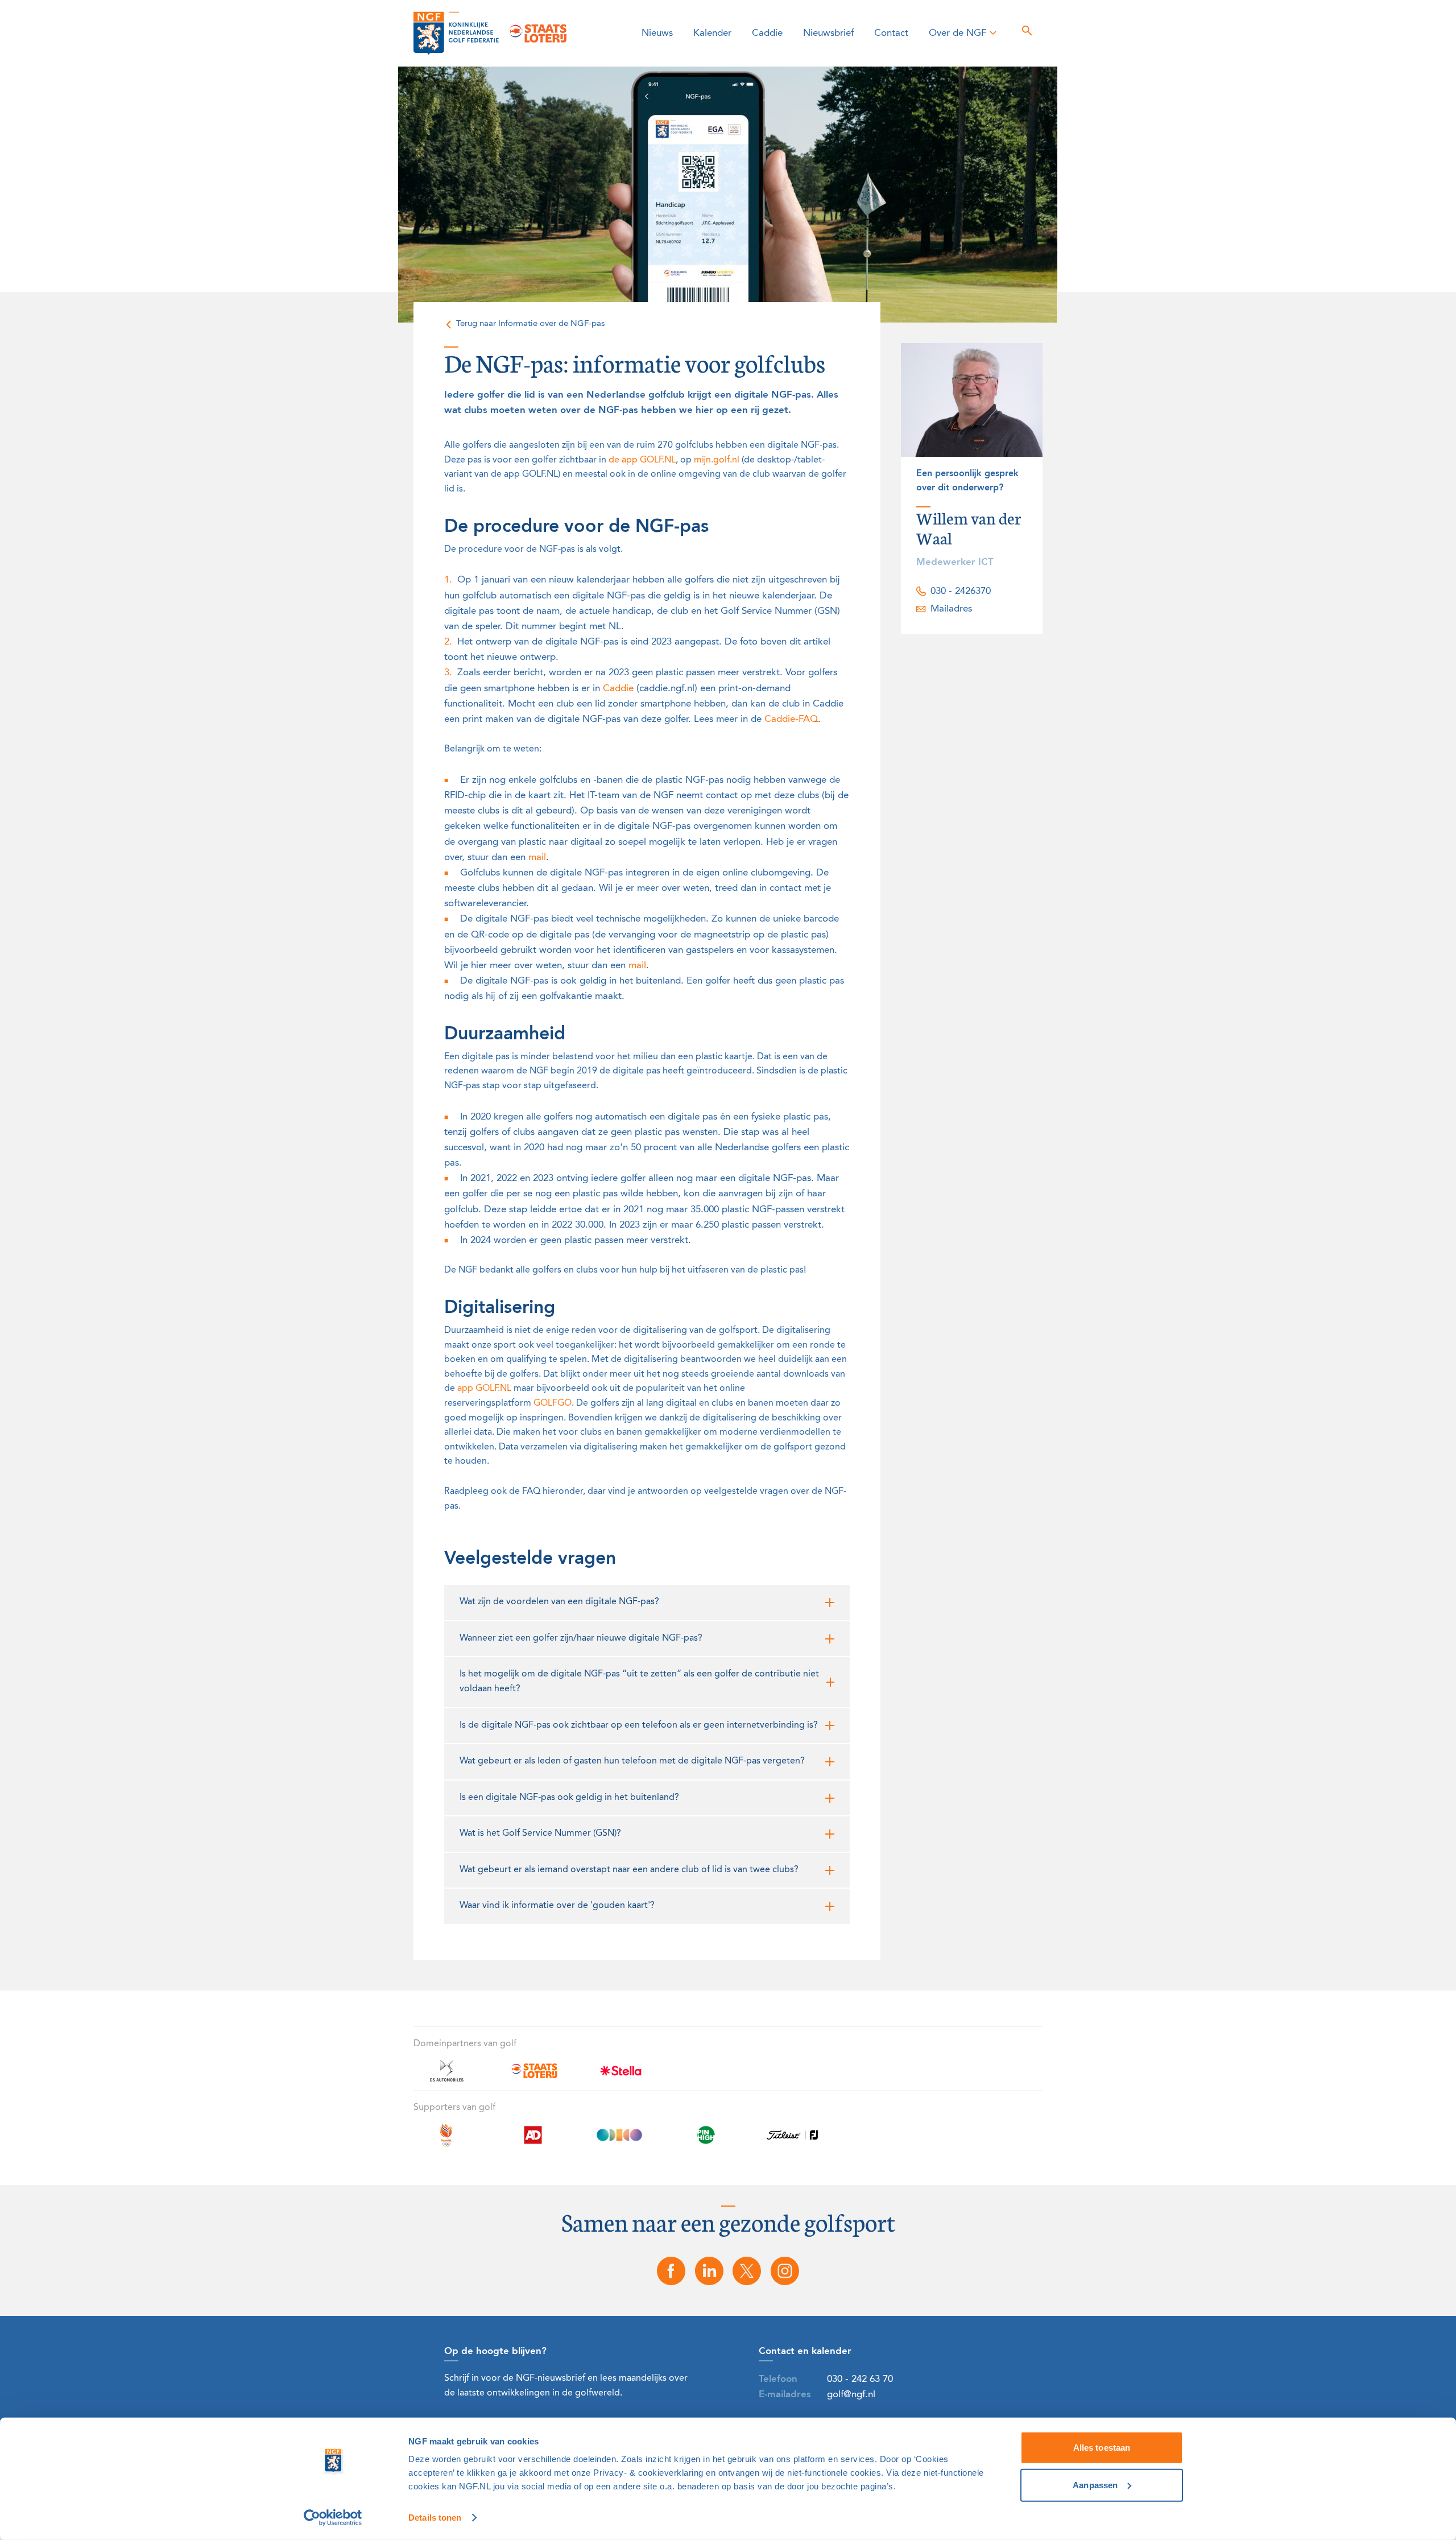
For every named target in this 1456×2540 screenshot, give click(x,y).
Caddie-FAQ (791, 719)
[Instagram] (785, 2271)
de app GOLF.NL (642, 460)
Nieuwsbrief (828, 33)
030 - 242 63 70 (860, 2379)
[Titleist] (792, 2142)
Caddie (767, 33)
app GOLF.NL (484, 1389)
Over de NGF (957, 33)
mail (537, 858)
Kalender (712, 33)
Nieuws (657, 33)
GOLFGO (553, 1403)
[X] (747, 2271)
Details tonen (435, 2518)
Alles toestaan (1102, 2448)
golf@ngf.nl (851, 2395)
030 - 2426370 (961, 591)
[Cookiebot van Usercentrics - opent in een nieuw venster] (333, 2518)
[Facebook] (671, 2271)
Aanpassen (1095, 2485)
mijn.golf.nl (717, 460)
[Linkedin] (709, 2271)
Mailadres (951, 609)
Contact (891, 33)
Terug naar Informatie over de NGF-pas (530, 324)
